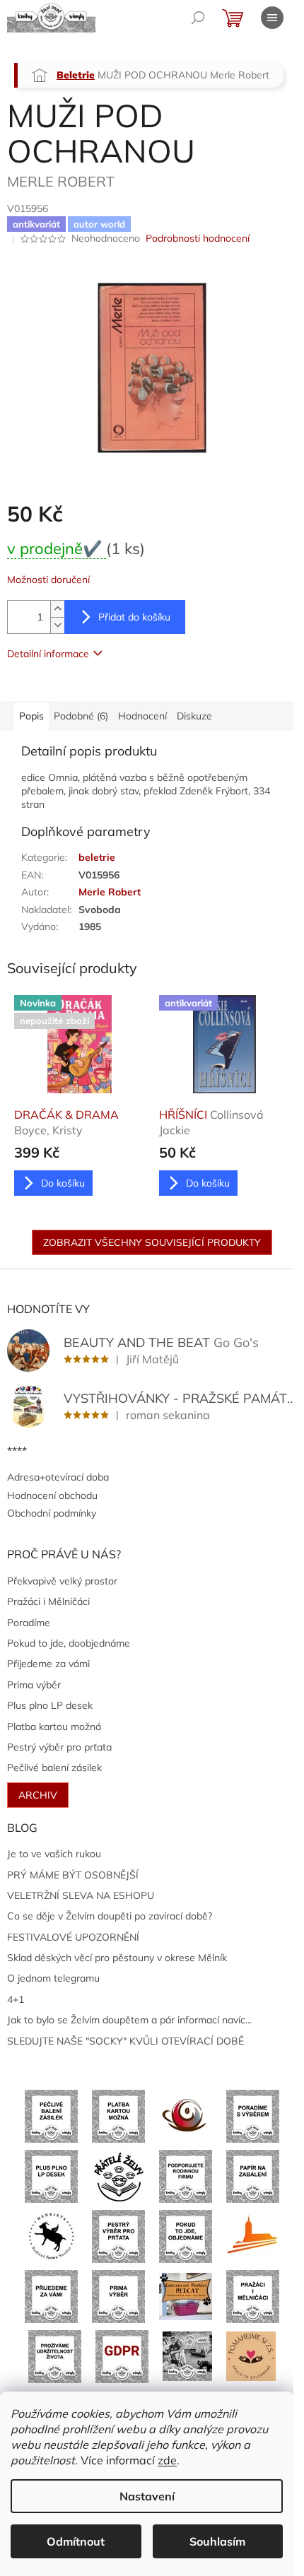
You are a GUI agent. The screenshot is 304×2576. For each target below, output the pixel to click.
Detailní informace (48, 654)
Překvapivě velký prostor (62, 1581)
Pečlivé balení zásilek (54, 1768)
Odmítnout (76, 2541)
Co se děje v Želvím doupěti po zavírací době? (110, 1916)
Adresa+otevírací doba (58, 1477)
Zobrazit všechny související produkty (152, 1242)
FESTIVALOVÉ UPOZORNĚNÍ (73, 1937)
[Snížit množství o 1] (57, 625)
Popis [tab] (31, 716)
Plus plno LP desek (50, 1705)
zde (167, 2460)
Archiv (38, 1795)
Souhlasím (217, 2541)
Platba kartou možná (54, 1727)
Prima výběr (34, 1685)
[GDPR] (122, 2356)
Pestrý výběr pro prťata (59, 1747)
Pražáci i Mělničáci (48, 1601)
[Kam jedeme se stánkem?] (187, 2356)
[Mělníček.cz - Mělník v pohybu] (253, 2235)
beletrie (97, 857)
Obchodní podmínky (52, 1513)
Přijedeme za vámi (48, 1664)
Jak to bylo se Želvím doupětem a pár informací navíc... (129, 2020)
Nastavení (147, 2496)
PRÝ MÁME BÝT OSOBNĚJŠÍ (73, 1875)
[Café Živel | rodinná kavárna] (186, 2115)
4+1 (16, 1999)
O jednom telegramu (53, 1978)
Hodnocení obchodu (52, 1495)
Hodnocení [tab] (142, 716)
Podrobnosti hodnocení (198, 238)
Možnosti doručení (48, 580)
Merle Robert (110, 892)
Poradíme (29, 1623)
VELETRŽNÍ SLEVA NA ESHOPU (81, 1895)
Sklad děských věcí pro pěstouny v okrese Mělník (117, 1958)
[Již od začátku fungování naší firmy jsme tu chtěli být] (253, 2295)
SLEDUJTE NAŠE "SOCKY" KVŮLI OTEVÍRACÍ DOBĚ (125, 2041)
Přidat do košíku (134, 617)
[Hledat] (198, 18)
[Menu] (272, 18)
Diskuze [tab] (194, 716)
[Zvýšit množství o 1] (57, 609)
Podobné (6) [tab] (81, 716)
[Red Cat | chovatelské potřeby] (186, 2295)
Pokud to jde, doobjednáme (69, 1643)
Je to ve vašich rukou (54, 1854)
